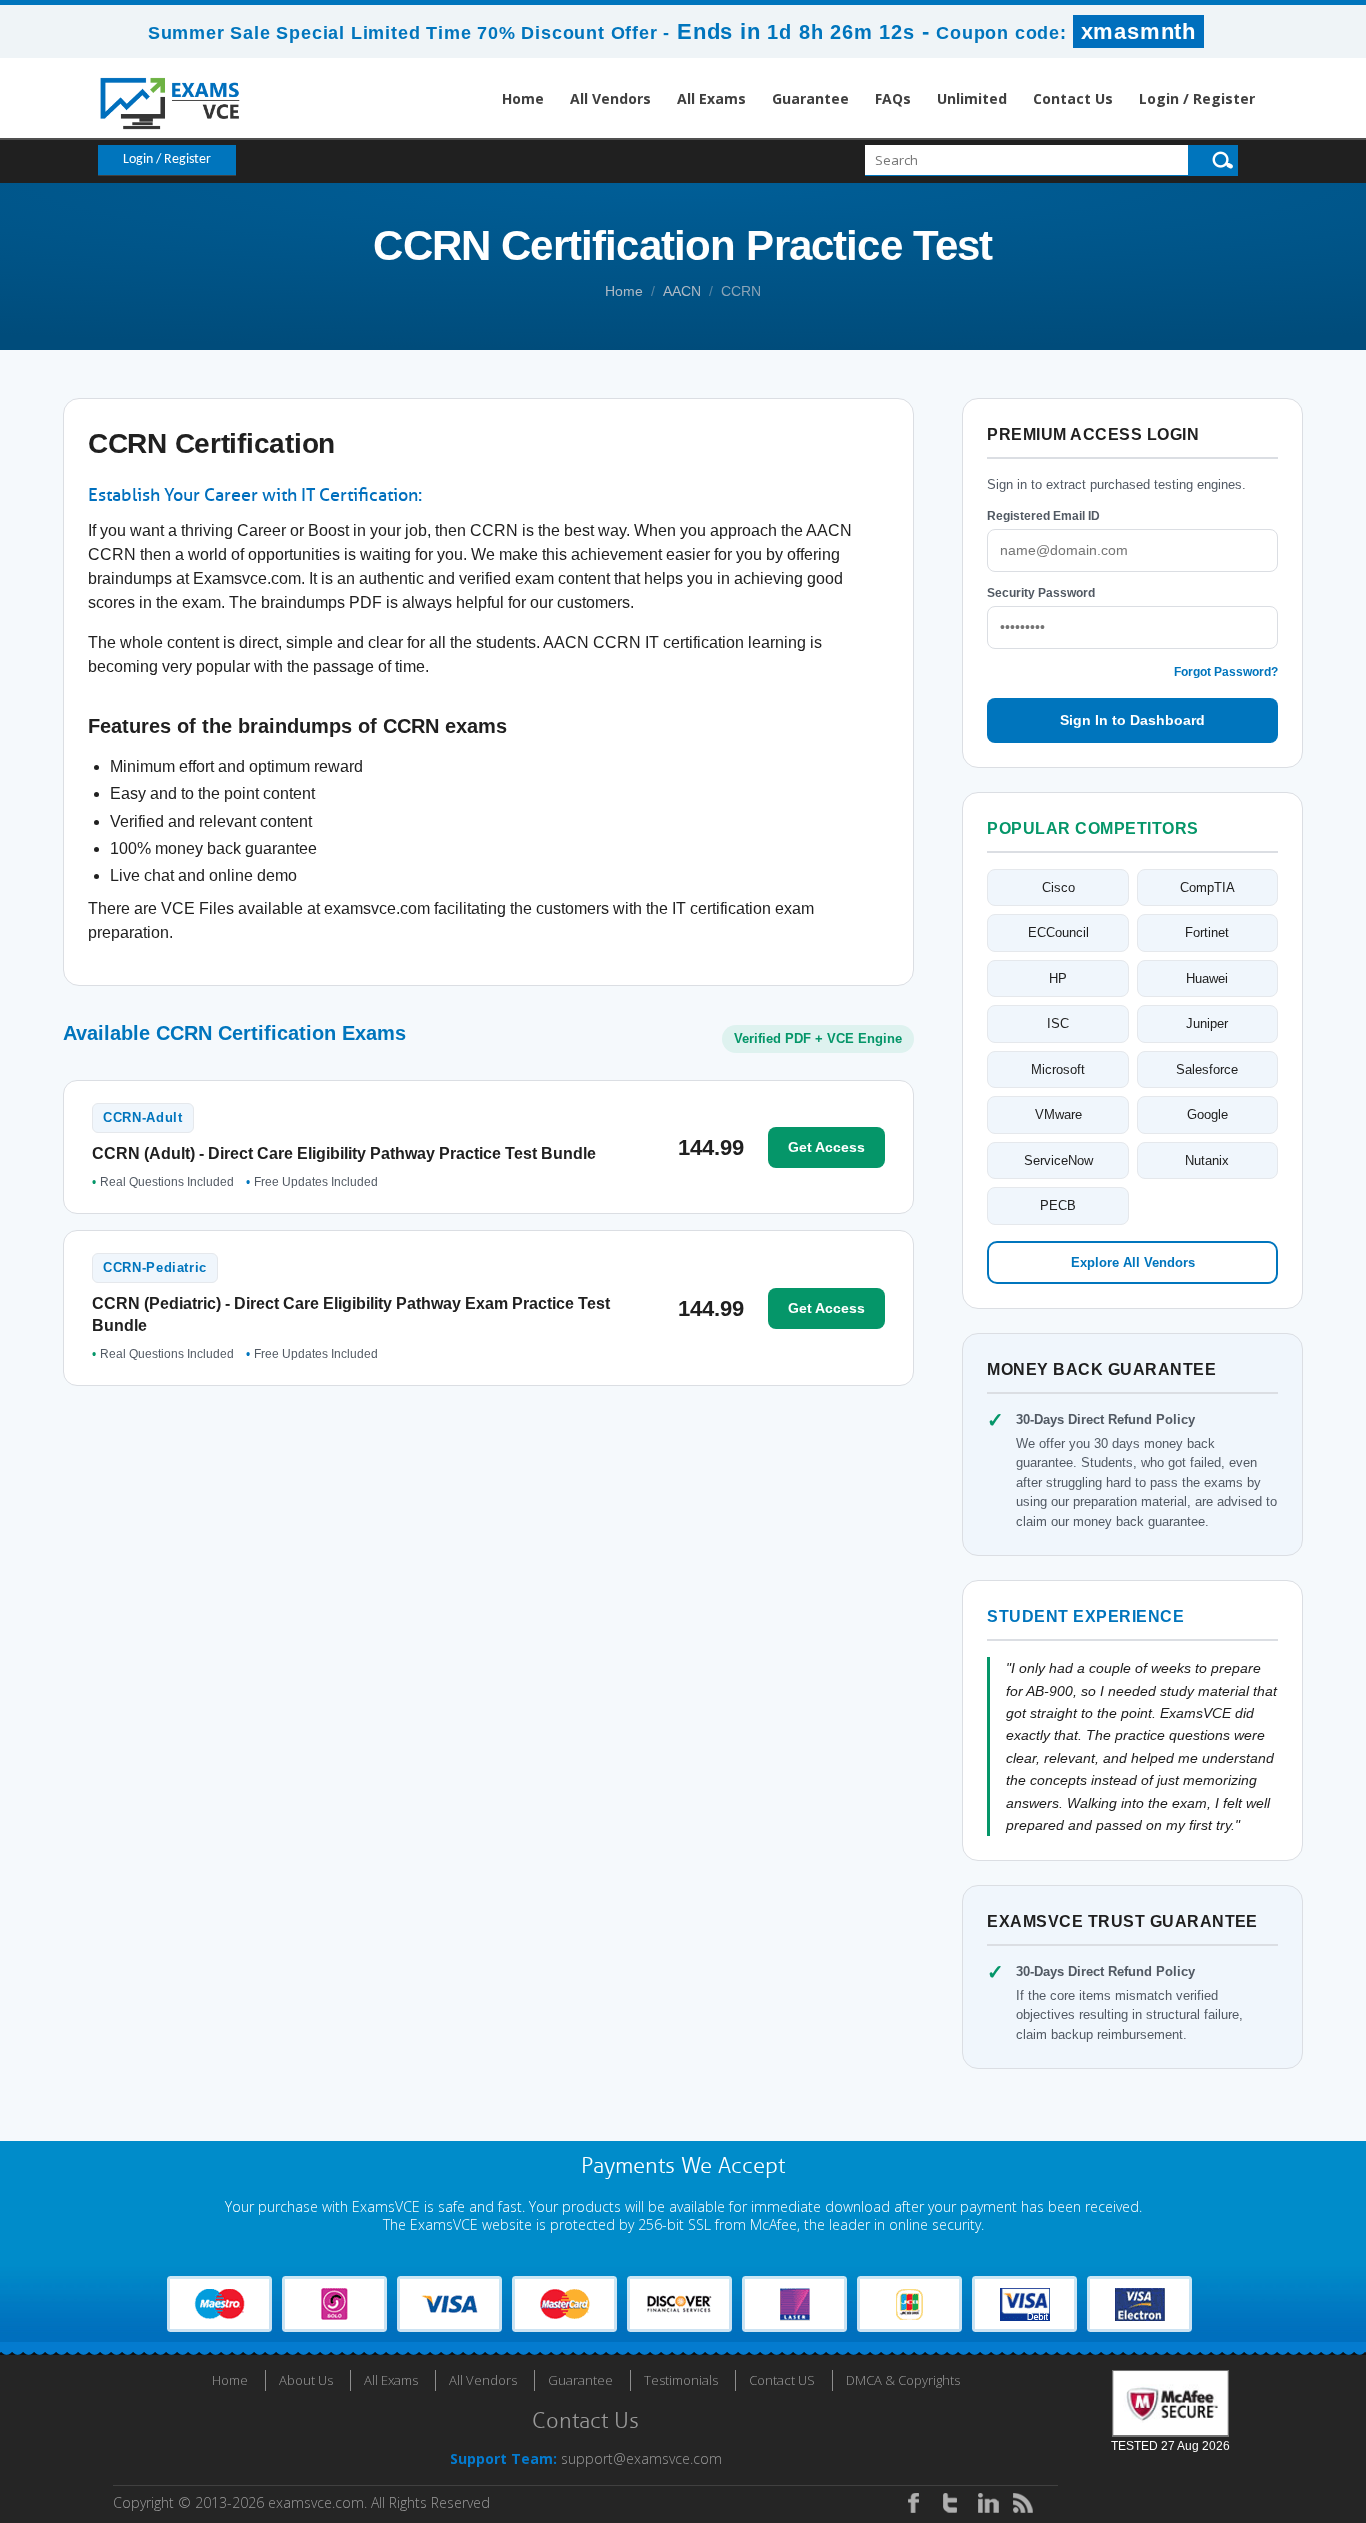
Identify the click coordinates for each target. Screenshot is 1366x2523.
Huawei (1207, 978)
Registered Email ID (1043, 516)
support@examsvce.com (641, 2458)
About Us (306, 2380)
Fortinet (1207, 932)
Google (1207, 1114)
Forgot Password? (1226, 672)
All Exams (711, 98)
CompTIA (1207, 887)
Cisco (1058, 887)
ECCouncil (1058, 932)
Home (523, 98)
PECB (1058, 1205)
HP (1058, 978)
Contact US (782, 2380)
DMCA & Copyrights (903, 2380)
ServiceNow (1058, 1160)
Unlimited (972, 98)
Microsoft (1058, 1069)
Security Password (1041, 593)
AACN (682, 291)
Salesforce (1207, 1069)
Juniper (1207, 1023)
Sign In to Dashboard (1132, 720)
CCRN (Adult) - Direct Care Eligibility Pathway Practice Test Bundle (344, 1153)
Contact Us (1073, 98)
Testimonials (681, 2380)
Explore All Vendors (1133, 1262)
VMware (1058, 1114)
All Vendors (610, 98)
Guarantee (810, 98)
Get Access (826, 1147)
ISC (1058, 1023)
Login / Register (1197, 98)
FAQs (893, 98)
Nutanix (1207, 1160)
